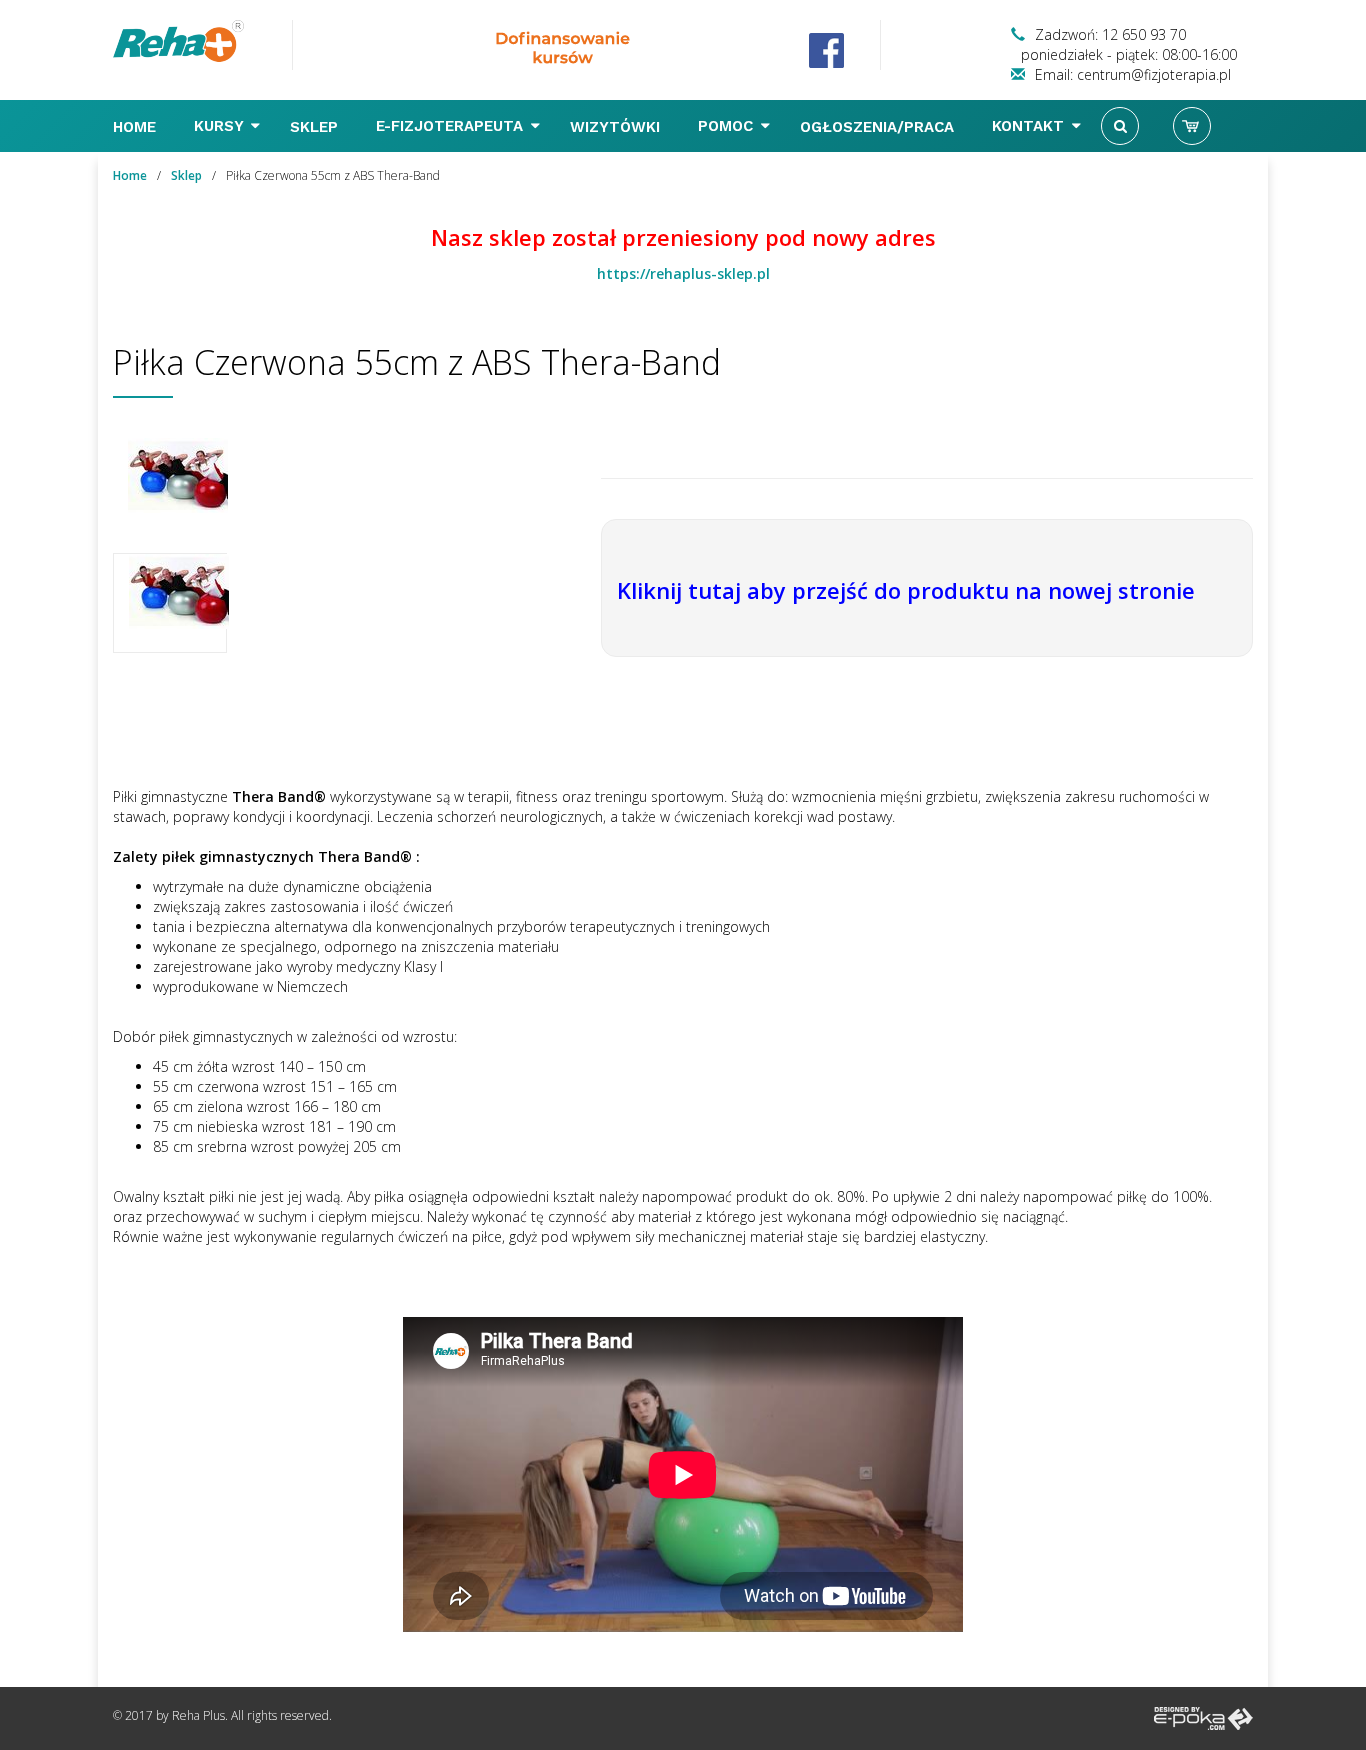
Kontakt (1030, 126)
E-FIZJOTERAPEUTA (452, 126)
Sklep (316, 127)
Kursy (221, 126)
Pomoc (728, 126)
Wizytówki (617, 127)
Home (137, 127)
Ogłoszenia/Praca (879, 127)
